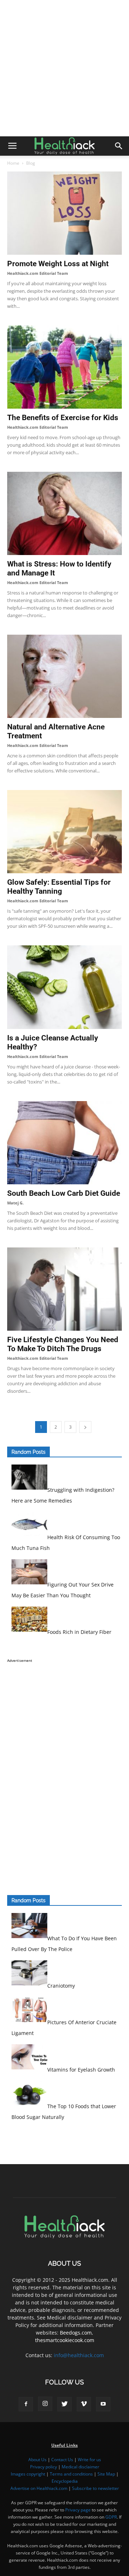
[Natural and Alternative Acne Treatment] (64, 676)
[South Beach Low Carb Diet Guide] (64, 1143)
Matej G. (15, 1203)
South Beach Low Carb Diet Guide (64, 1193)
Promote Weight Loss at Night (58, 264)
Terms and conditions (71, 2474)
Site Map (106, 2474)
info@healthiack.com (79, 2355)
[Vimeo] (84, 2404)
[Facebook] (26, 2404)
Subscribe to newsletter (95, 2488)
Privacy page (78, 2510)
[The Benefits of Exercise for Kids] (64, 367)
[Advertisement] (64, 68)
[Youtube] (103, 2404)
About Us (37, 2460)
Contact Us (62, 2460)
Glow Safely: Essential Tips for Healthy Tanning (59, 887)
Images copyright (28, 2474)
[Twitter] (64, 2404)
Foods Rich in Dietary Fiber (79, 1632)
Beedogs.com (76, 2333)
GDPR (111, 2517)
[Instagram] (45, 2404)
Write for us (89, 2460)
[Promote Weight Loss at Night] (64, 213)
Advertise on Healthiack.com (39, 2488)
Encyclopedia (65, 2481)
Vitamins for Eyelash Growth (81, 2070)
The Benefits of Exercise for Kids (63, 418)
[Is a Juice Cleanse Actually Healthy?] (64, 987)
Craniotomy (61, 1986)
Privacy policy (44, 2467)
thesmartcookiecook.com (65, 2340)
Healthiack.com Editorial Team (38, 273)
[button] (119, 146)
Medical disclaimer (80, 2467)
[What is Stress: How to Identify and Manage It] (64, 513)
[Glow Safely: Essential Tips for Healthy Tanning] (64, 832)
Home (13, 163)
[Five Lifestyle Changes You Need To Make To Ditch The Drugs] (64, 1289)
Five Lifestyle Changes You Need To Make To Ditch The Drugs (63, 1344)
